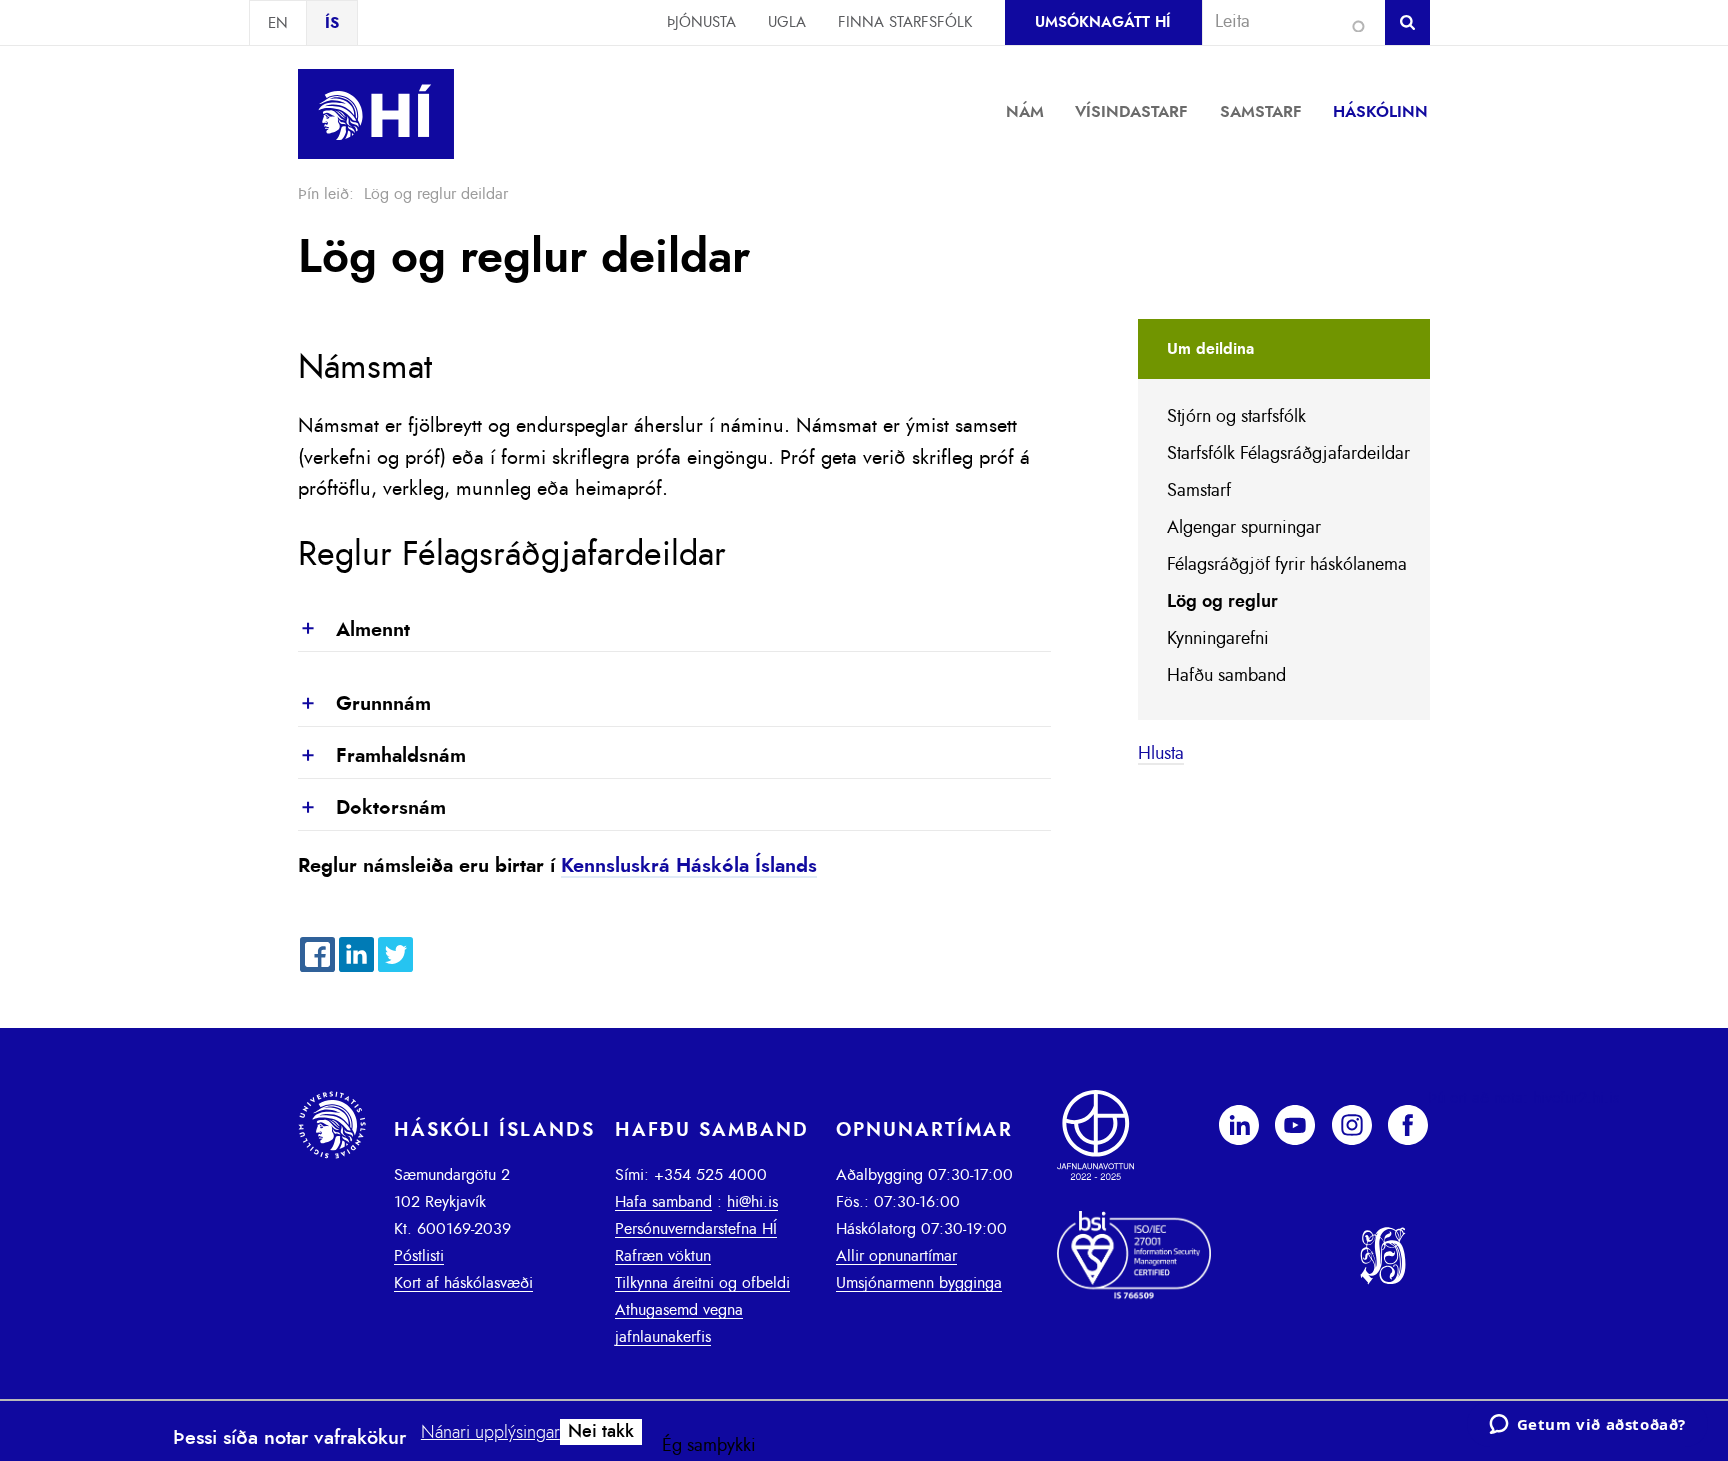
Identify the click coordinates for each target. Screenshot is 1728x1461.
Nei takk (601, 1432)
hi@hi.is (752, 1202)
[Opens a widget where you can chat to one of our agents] (1587, 1426)
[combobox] (1285, 22)
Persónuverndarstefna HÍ (696, 1229)
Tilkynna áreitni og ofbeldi (702, 1283)
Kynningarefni (1218, 639)
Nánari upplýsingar (490, 1433)
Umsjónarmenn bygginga (919, 1283)
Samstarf (1261, 112)
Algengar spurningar (1244, 528)
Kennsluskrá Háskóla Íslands (689, 866)
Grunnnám (364, 705)
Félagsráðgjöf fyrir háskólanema (1287, 565)
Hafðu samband (1226, 676)
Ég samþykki (709, 1446)
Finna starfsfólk (905, 22)
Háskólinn (1380, 112)
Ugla (787, 22)
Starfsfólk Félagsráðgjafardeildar (1288, 454)
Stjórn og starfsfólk (1236, 417)
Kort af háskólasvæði (463, 1283)
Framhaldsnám (382, 757)
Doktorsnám (372, 809)
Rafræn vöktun (663, 1256)
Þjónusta (701, 22)
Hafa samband (663, 1202)
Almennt (354, 630)
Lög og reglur (1222, 602)
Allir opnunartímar (896, 1256)
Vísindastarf (1131, 112)
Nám (1025, 112)
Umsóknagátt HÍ (1102, 22)
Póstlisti (419, 1256)
